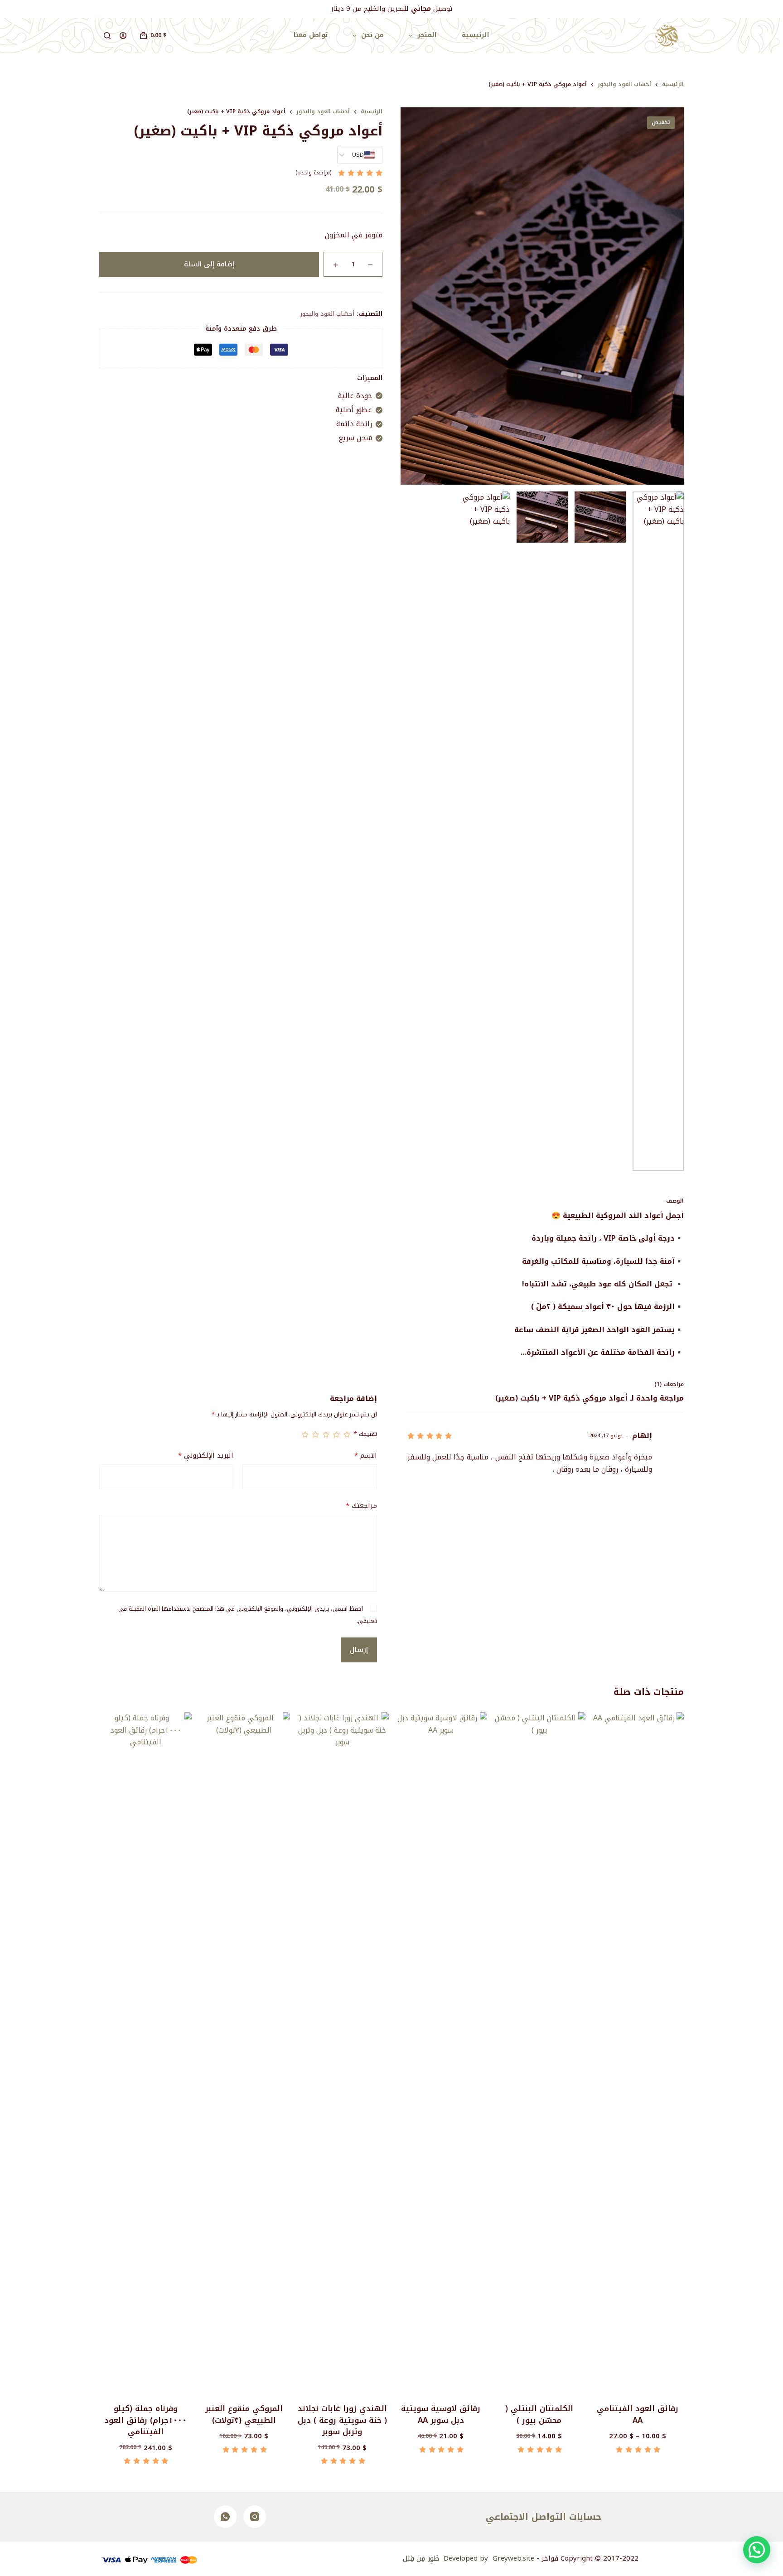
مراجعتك (361, 1506)
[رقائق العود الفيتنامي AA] (638, 2052)
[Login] (123, 36)
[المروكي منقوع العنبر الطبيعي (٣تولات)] (244, 2052)
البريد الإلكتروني (206, 1456)
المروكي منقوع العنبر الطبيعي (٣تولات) (244, 2414)
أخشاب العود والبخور (327, 314)
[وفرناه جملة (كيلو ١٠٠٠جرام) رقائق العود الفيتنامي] (145, 2052)
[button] (757, 2550)
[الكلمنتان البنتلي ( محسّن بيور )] (539, 2052)
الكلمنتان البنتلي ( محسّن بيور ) (539, 2414)
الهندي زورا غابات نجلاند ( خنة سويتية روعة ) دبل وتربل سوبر (342, 2420)
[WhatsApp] (225, 2517)
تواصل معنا (311, 35)
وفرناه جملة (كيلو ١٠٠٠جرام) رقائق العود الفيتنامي (145, 2420)
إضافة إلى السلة (209, 264)
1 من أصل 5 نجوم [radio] (347, 1435)
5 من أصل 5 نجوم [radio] (305, 1435)
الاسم (365, 1456)
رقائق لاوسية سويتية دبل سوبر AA (441, 2414)
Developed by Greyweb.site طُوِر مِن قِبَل (469, 2558)
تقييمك (365, 1435)
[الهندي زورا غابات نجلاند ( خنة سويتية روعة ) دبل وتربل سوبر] (342, 2052)
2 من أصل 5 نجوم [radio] (336, 1435)
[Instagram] (255, 2517)
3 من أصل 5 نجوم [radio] (326, 1435)
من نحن (372, 35)
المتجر (427, 35)
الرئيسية (476, 35)
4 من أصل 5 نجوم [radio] (316, 1435)
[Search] (107, 36)
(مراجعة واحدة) (313, 173)
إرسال (359, 1650)
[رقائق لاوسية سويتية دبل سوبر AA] (441, 2052)
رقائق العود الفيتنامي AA (638, 2414)
